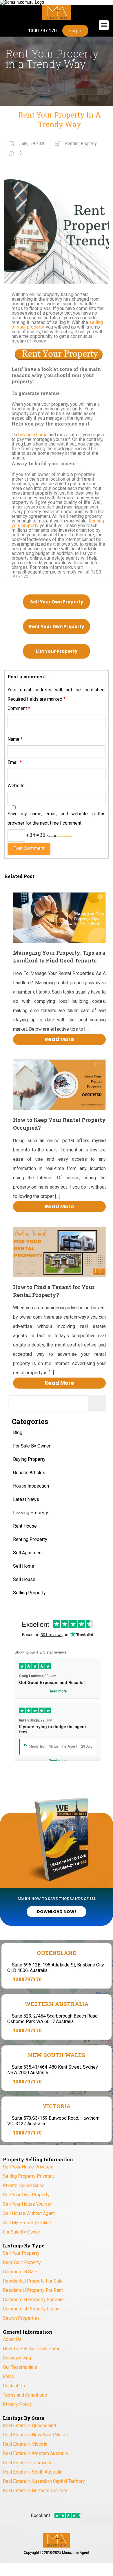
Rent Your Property (22, 2262)
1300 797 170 (42, 31)
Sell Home (24, 1566)
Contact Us (14, 2386)
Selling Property (29, 1593)
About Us (12, 2339)
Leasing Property (31, 1513)
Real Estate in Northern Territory (35, 2491)
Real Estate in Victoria (25, 2444)
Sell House (24, 1579)
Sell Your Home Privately (28, 2167)
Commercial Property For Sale (33, 2300)
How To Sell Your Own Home (32, 2349)
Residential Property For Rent (33, 2290)
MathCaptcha (65, 836)
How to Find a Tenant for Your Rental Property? (54, 1291)
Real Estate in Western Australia (35, 2453)
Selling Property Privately (29, 2176)
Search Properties (21, 2318)
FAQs (8, 2376)
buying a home (33, 435)
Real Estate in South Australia (33, 2472)
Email (15, 762)
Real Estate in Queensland (29, 2426)
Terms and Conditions (25, 2395)
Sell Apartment (28, 1553)
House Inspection (31, 1486)
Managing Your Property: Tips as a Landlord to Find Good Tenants (59, 957)
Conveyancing (17, 2358)
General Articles (29, 1473)
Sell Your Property (21, 2253)
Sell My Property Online (27, 2223)
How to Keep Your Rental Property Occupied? (59, 1124)
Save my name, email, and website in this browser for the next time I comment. (57, 818)
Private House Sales (24, 2185)
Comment (19, 708)
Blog (18, 1433)
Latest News (26, 1499)
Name (15, 739)
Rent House (25, 1526)
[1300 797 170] (21, 31)
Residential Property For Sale (33, 2281)
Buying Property (29, 1459)
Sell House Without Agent (29, 2213)
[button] (104, 25)
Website (16, 786)
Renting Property (30, 1539)
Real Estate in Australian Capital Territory (44, 2481)
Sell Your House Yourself (28, 2204)
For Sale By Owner (32, 1446)
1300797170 (27, 1979)
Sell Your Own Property (57, 602)
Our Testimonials (20, 2367)
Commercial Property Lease (31, 2309)
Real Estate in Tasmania (27, 2463)
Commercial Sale (20, 2272)
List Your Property (57, 651)
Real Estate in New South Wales (35, 2435)
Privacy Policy (17, 2404)
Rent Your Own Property (57, 627)
